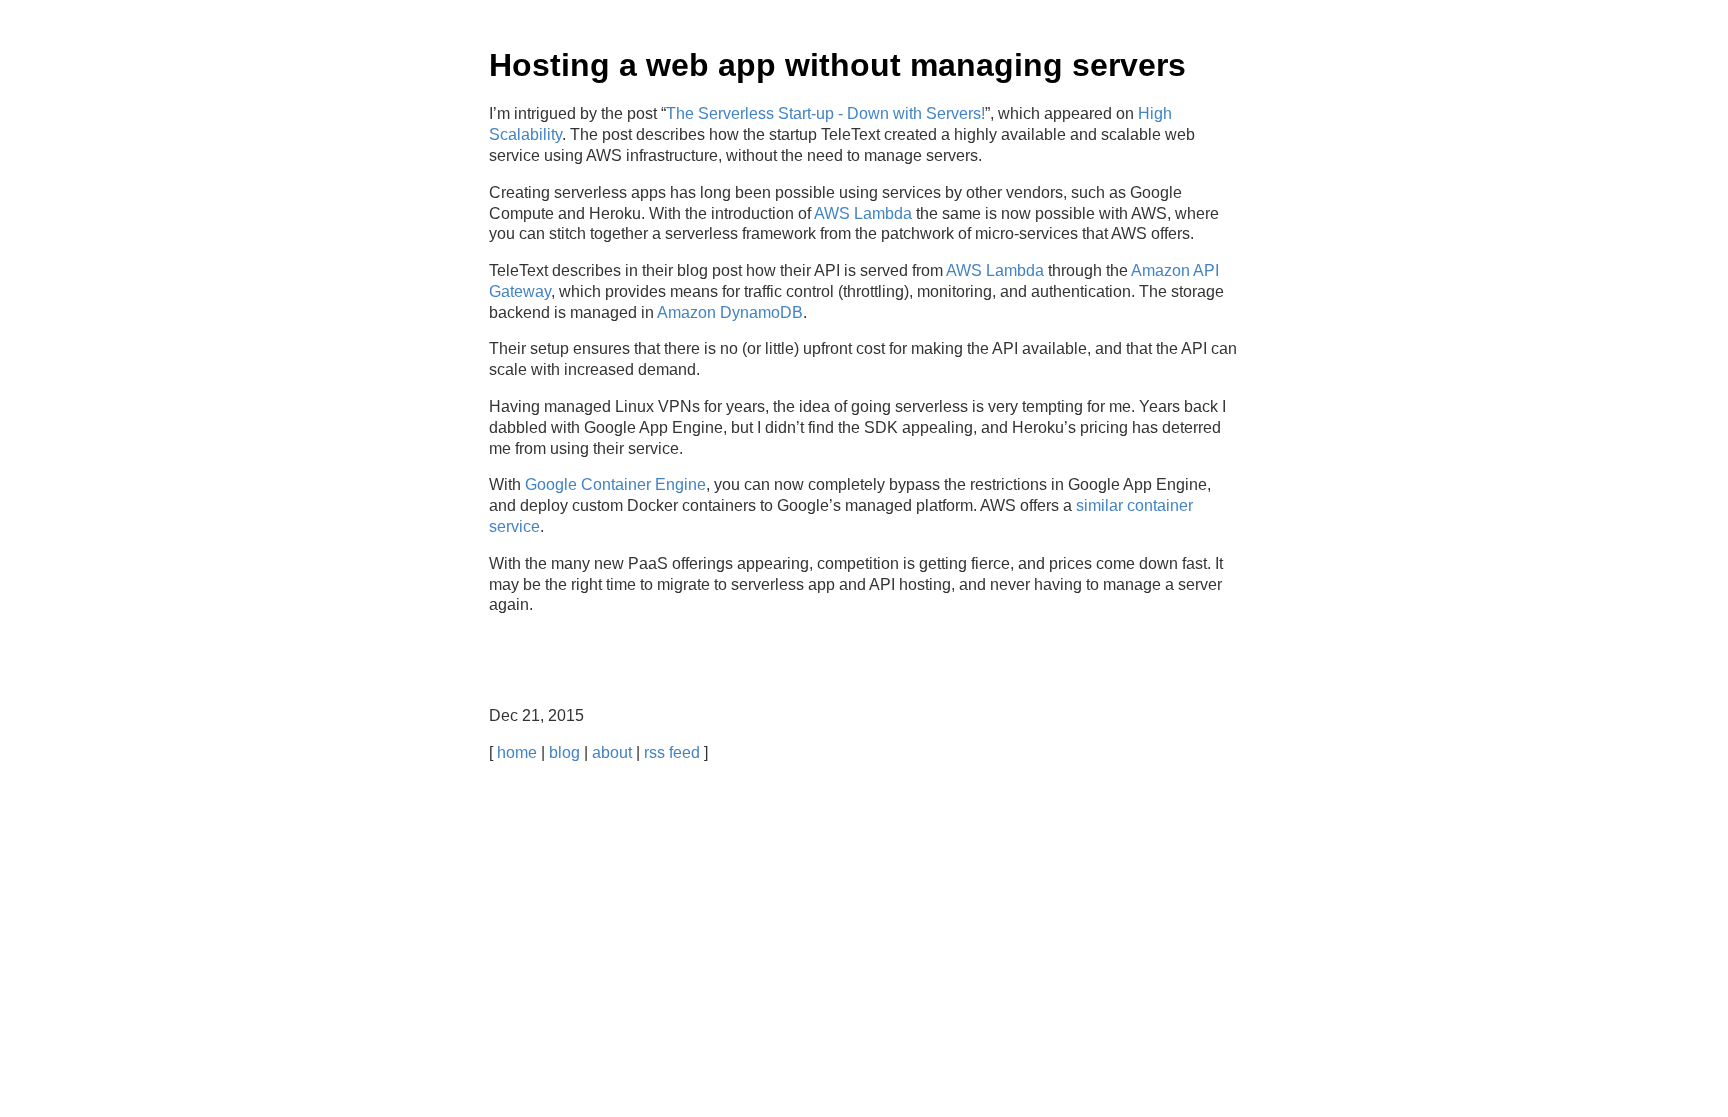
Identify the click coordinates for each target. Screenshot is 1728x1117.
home (517, 752)
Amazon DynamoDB (730, 312)
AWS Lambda (863, 213)
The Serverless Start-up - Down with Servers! (825, 113)
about (612, 752)
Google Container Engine (615, 484)
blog (564, 752)
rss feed (672, 752)
